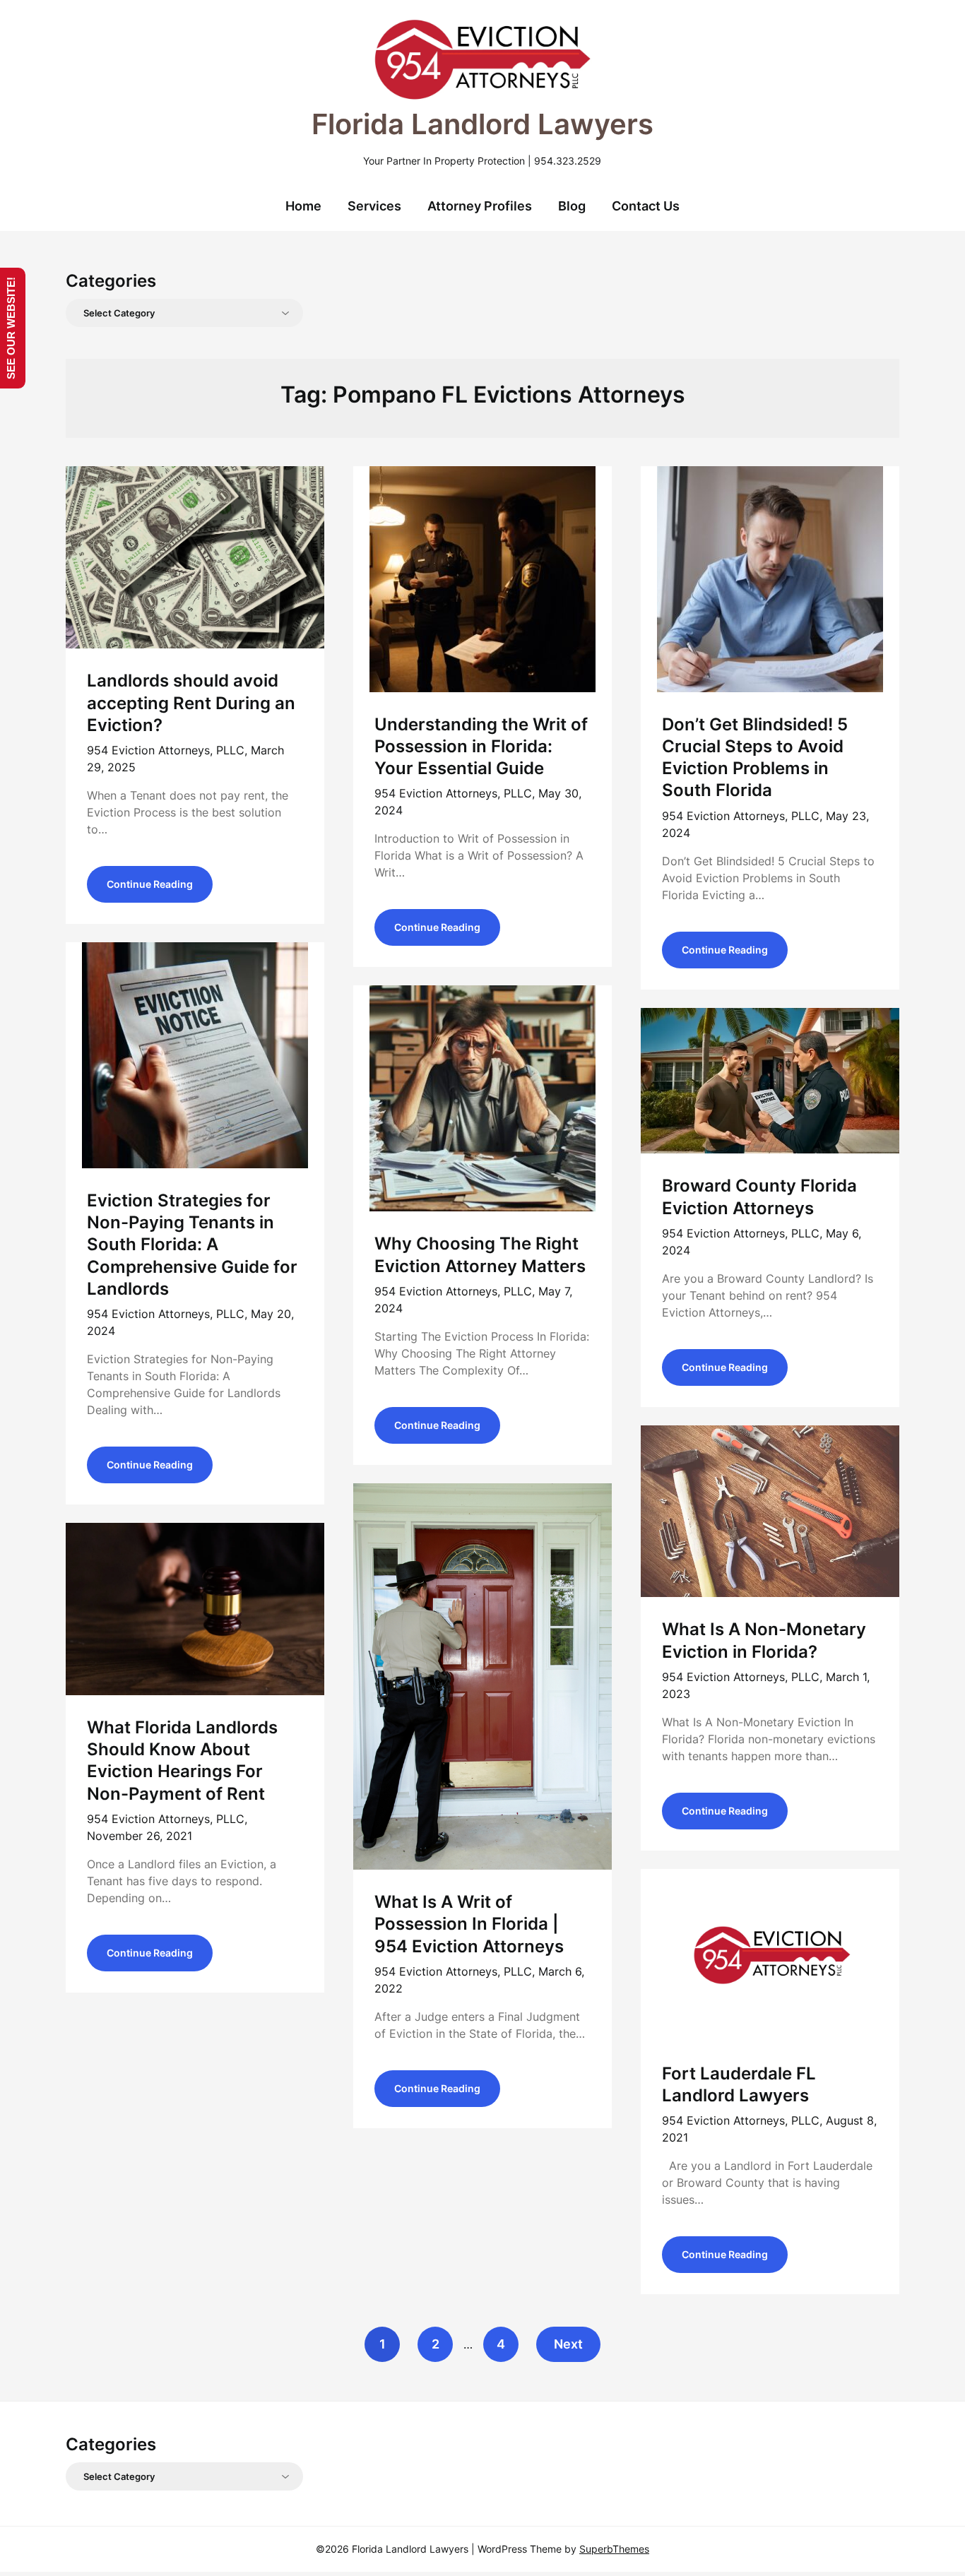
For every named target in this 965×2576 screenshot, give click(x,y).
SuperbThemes (614, 2549)
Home (303, 206)
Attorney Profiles (480, 206)
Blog (572, 206)
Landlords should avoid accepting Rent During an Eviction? (191, 702)
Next (568, 2344)
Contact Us (646, 206)
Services (374, 206)
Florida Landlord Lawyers (482, 124)
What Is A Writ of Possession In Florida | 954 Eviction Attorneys (469, 1924)
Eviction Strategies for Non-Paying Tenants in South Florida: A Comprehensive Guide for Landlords (192, 1245)
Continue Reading (150, 884)
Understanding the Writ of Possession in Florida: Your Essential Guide (481, 746)
